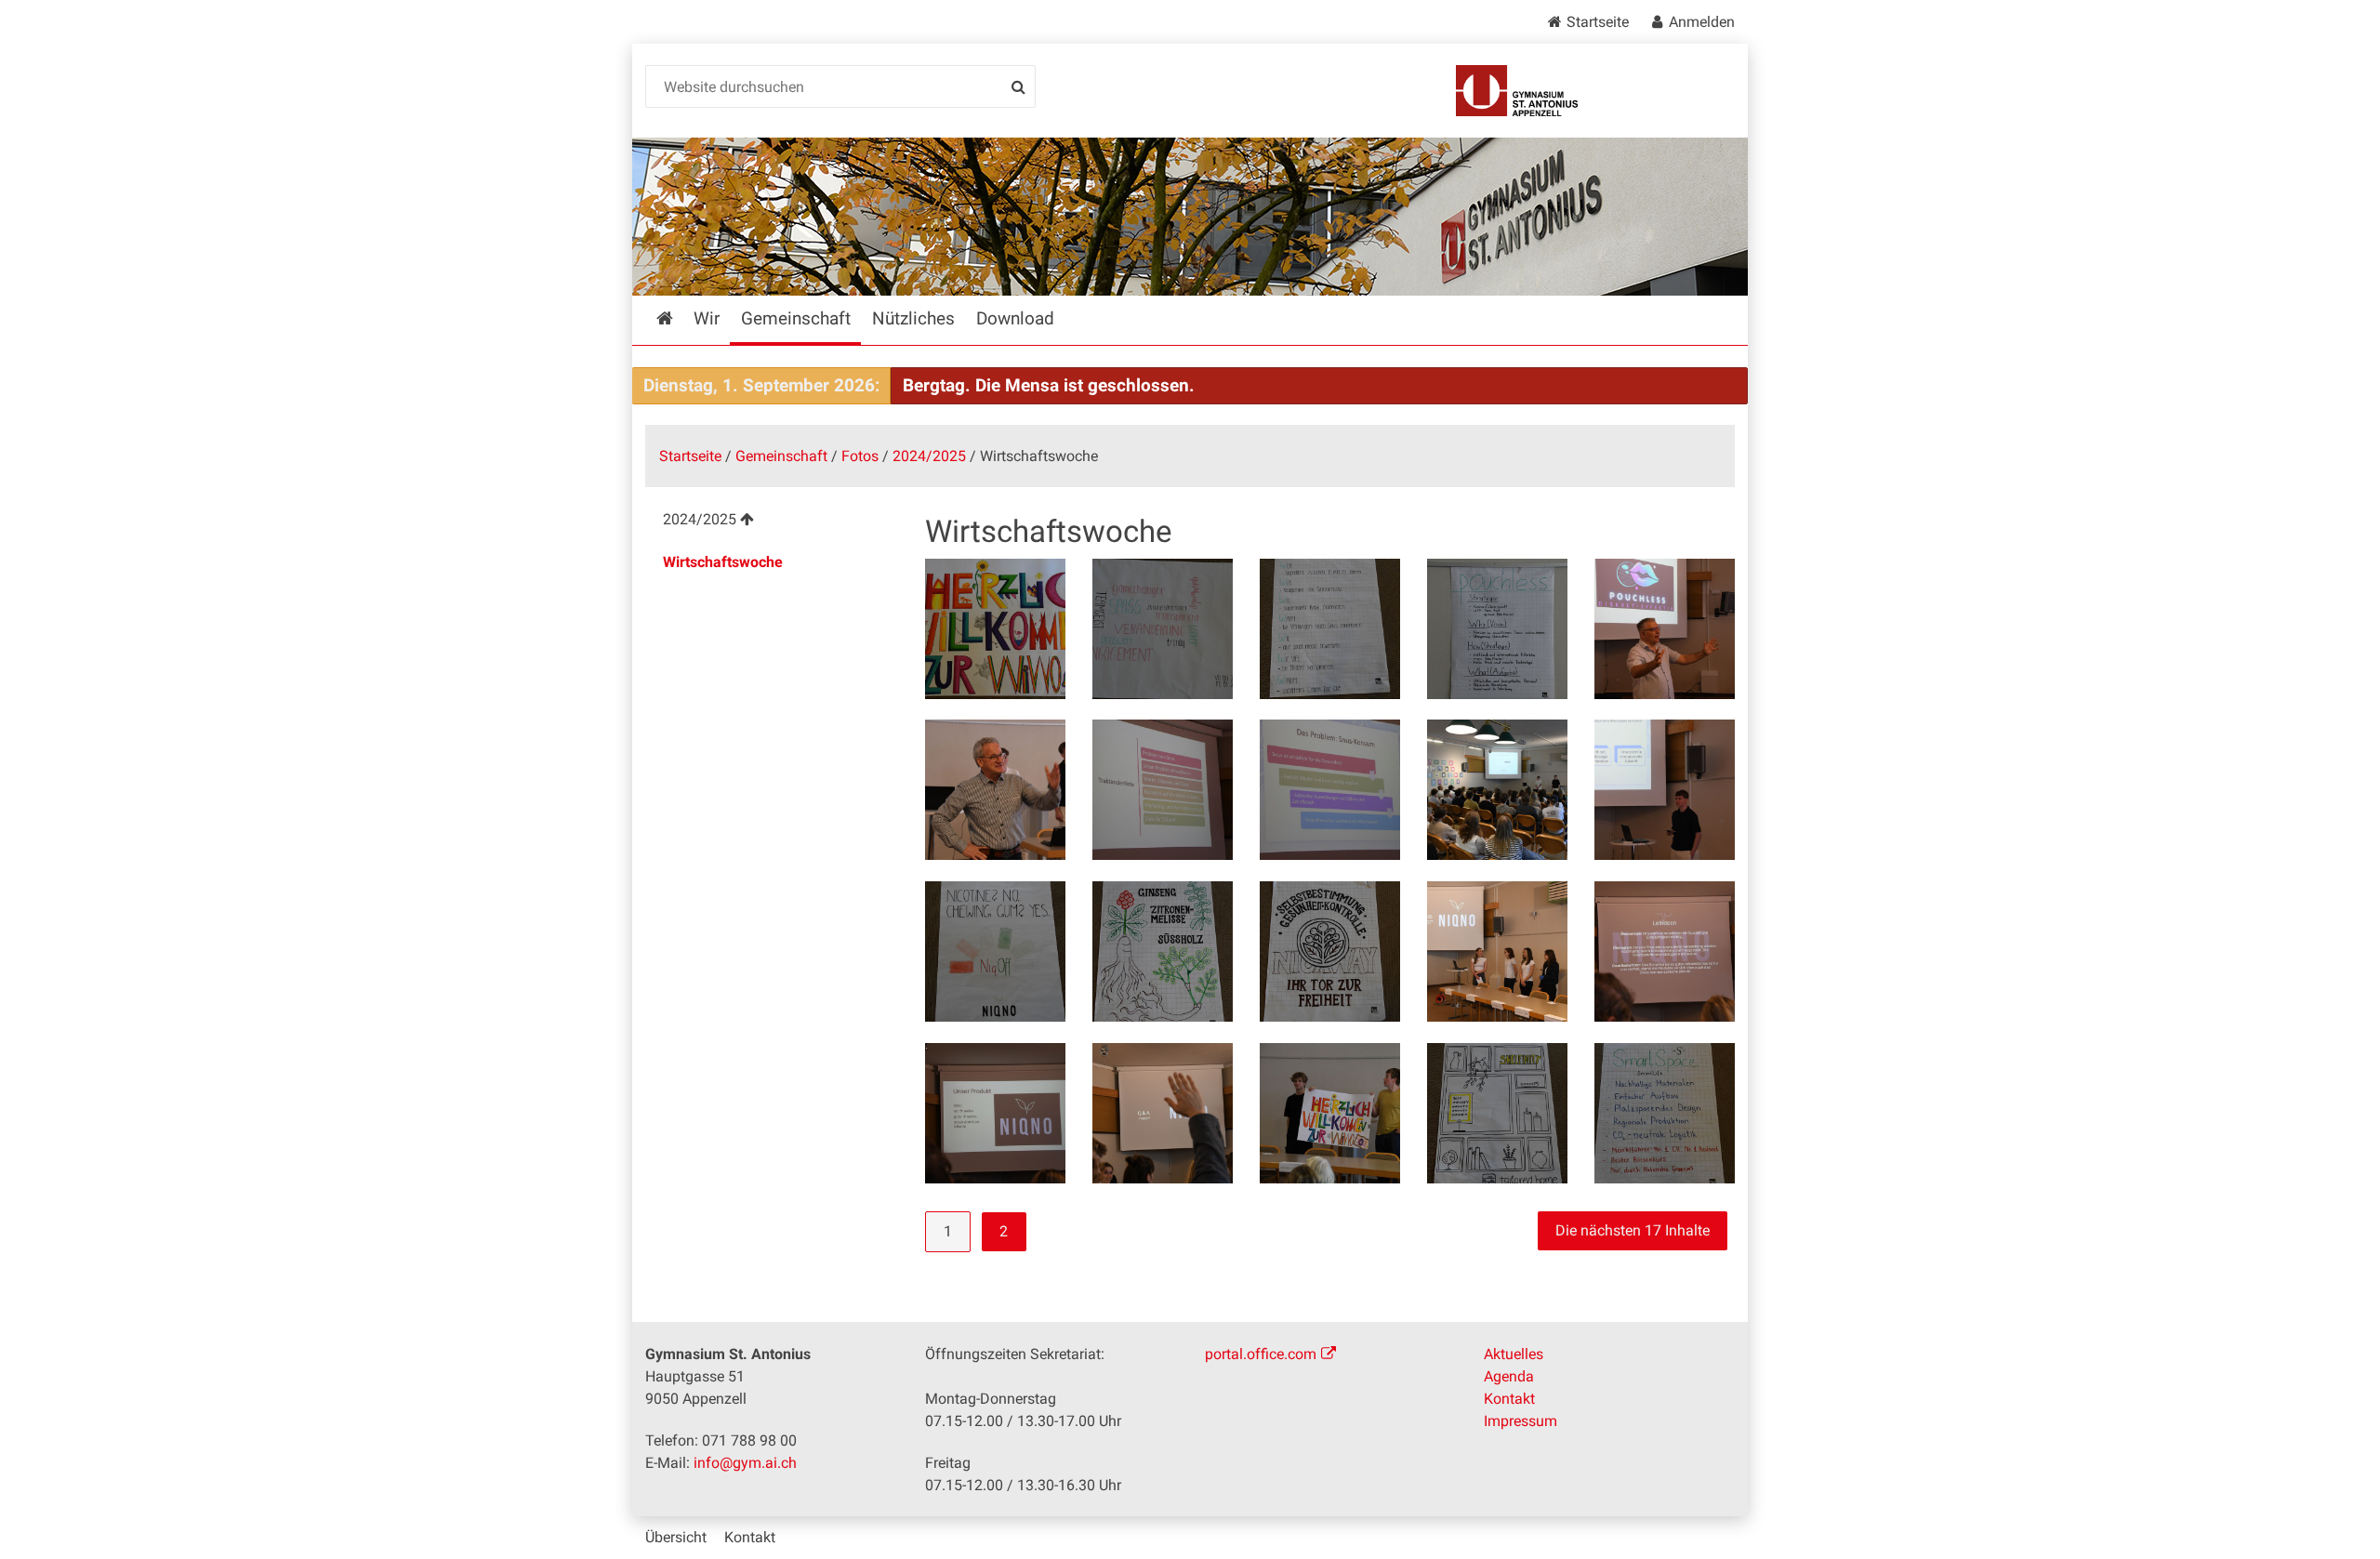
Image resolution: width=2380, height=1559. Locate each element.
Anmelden (1702, 22)
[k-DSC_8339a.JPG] (1497, 1113)
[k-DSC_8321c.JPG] (1163, 951)
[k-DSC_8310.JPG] (1665, 629)
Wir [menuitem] (707, 318)
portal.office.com (1261, 1354)
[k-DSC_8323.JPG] (1665, 951)
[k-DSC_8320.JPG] (1497, 790)
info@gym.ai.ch (745, 1463)
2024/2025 (929, 456)
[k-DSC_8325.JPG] (1163, 1113)
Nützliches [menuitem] (913, 318)
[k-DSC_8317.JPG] (1330, 790)
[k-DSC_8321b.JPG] (995, 951)
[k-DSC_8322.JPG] (1497, 951)
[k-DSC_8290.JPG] (995, 629)
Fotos (860, 456)
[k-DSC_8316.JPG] (1163, 790)
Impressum (1521, 1421)
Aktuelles (1514, 1354)
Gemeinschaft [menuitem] (796, 318)
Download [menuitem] (1015, 318)
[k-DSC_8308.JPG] (1497, 629)
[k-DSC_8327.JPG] (1330, 1113)
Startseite (1598, 22)
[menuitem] (770, 522)
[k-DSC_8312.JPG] (995, 790)
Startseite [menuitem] (678, 318)
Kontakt (1509, 1399)
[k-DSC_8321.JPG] (1665, 790)
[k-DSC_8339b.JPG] (1665, 1113)
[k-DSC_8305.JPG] (1163, 629)
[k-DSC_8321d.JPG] (1330, 951)
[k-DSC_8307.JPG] (1330, 629)
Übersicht (676, 1537)
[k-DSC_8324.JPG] (995, 1113)
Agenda (1509, 1376)
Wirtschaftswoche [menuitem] (723, 562)
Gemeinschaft (781, 456)
